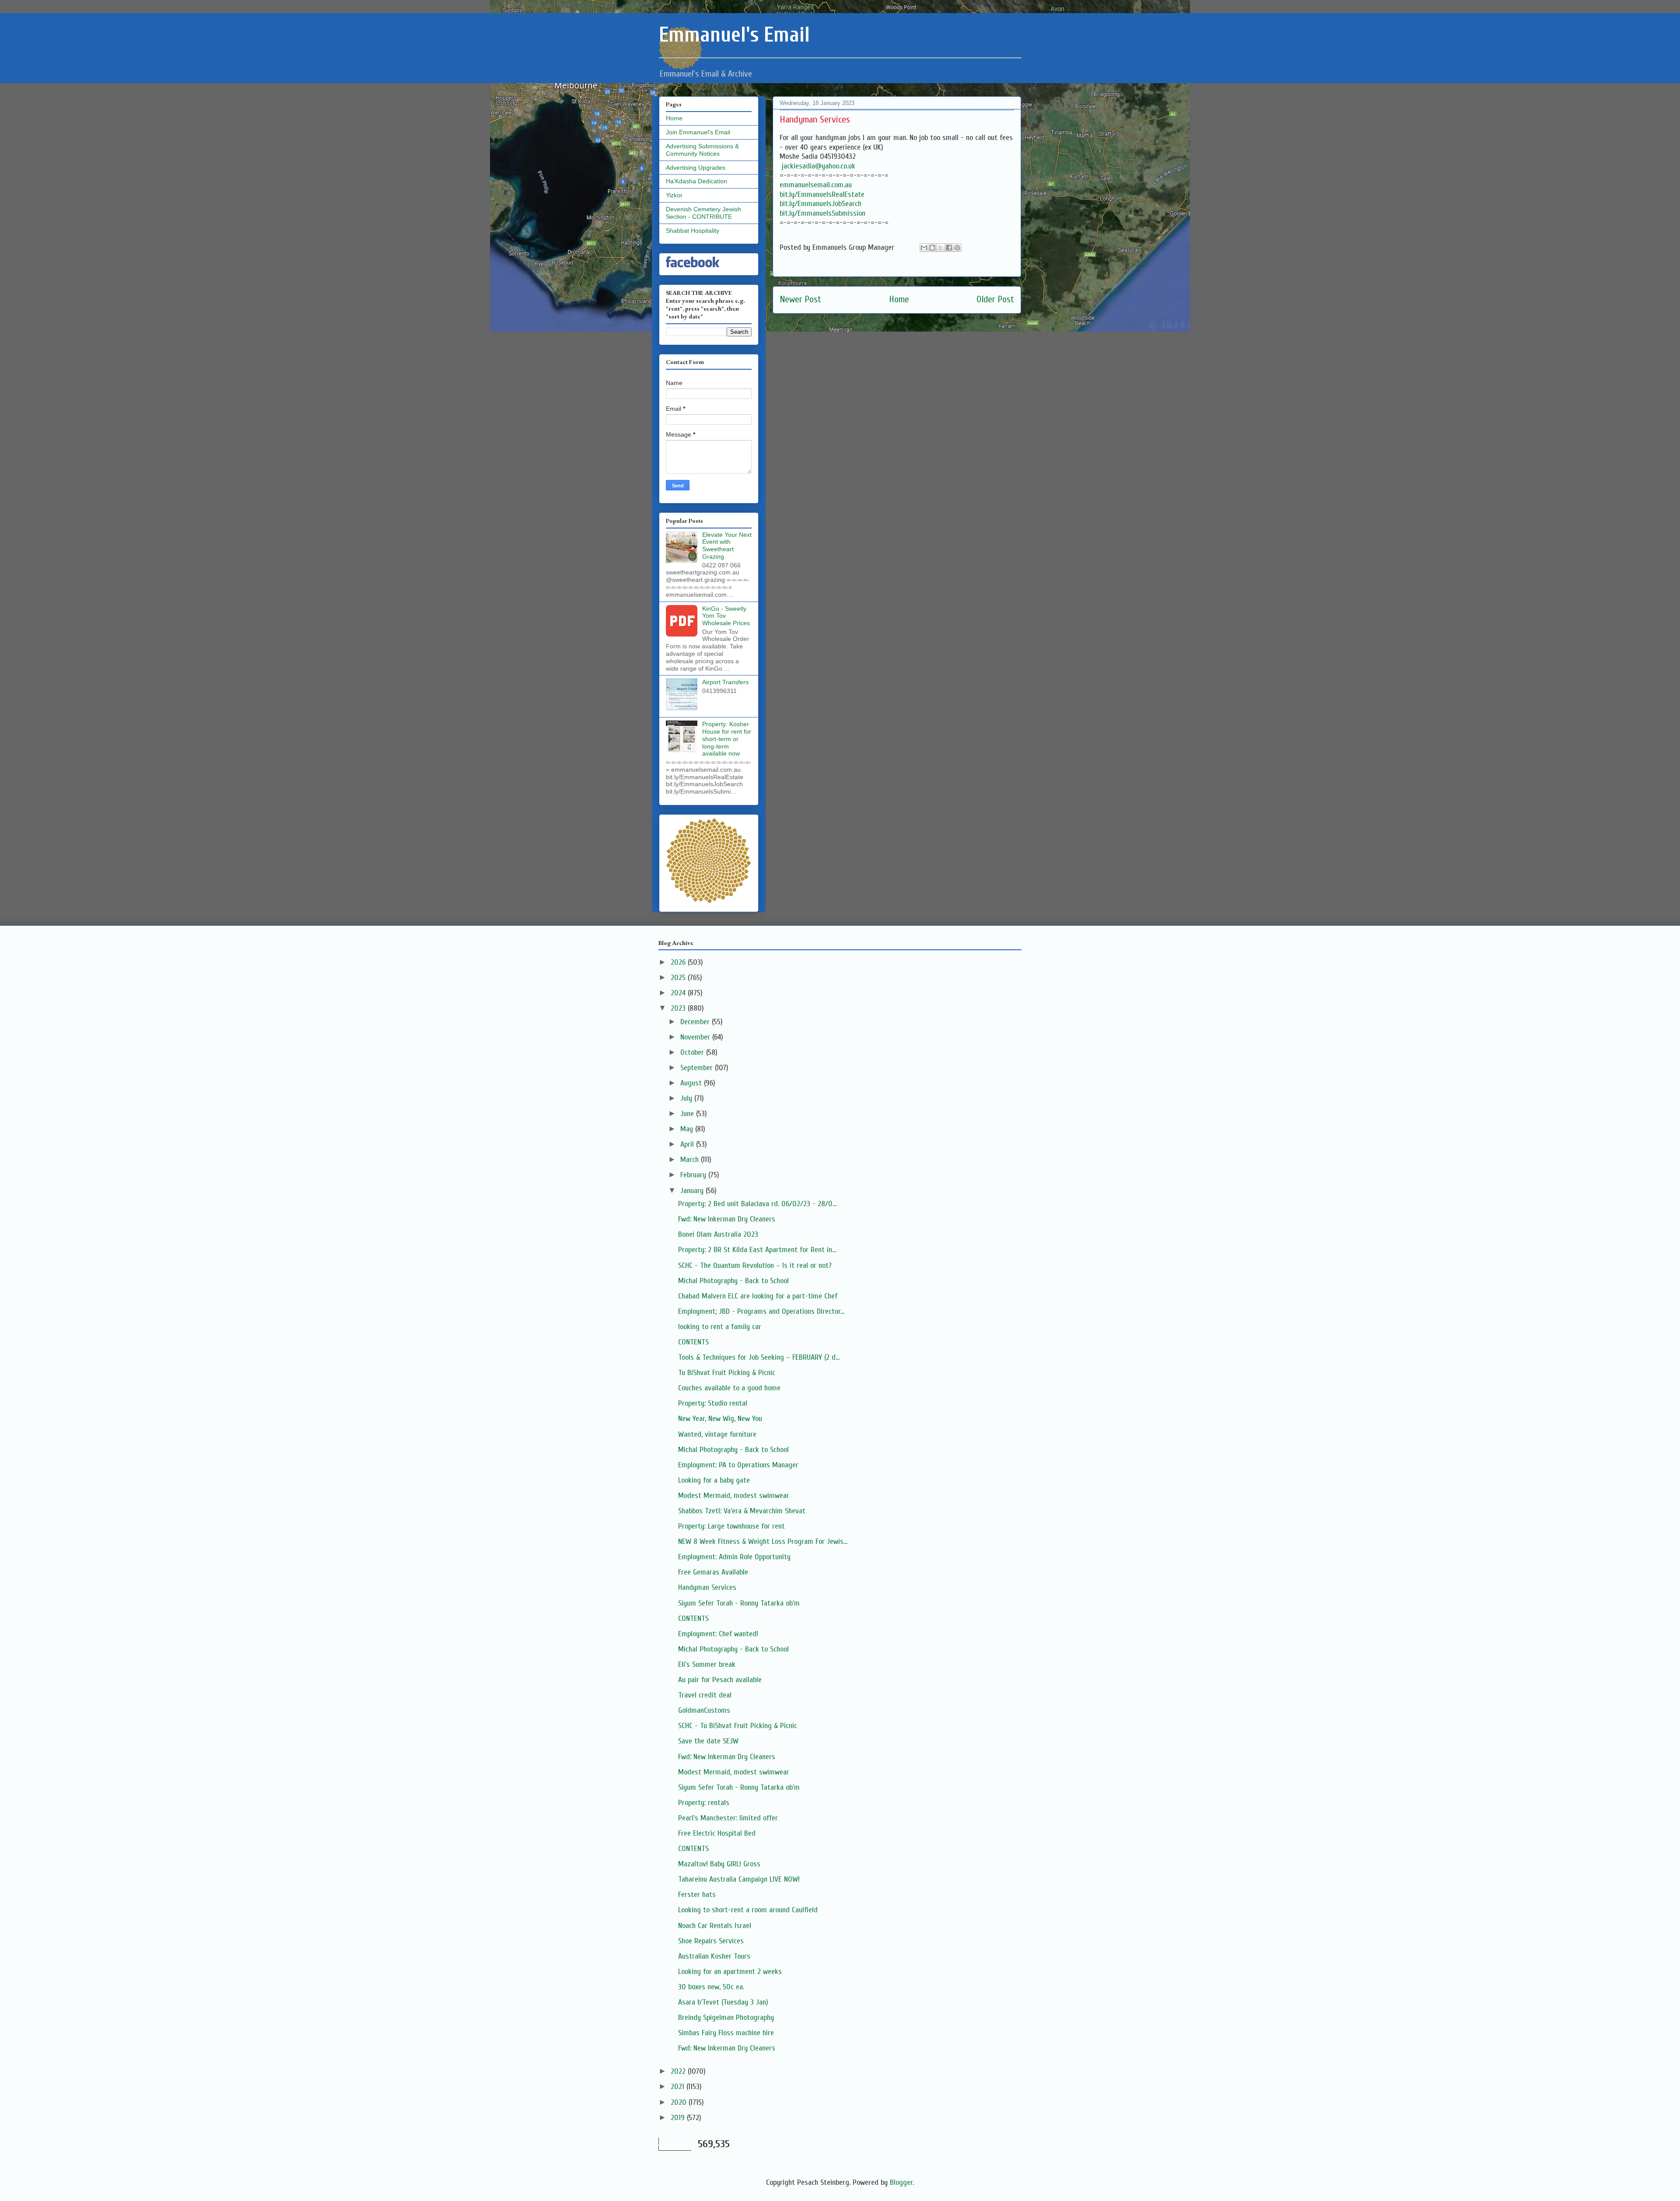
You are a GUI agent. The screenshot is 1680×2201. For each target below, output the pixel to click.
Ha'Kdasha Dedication (696, 181)
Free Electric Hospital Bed (717, 1833)
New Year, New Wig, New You (720, 1419)
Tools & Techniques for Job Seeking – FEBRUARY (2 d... (759, 1357)
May (688, 1129)
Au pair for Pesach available (720, 1680)
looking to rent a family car (720, 1327)
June (688, 1114)
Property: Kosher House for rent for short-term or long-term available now (727, 739)
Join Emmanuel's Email (698, 132)
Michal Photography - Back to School (733, 1281)
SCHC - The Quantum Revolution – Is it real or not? (755, 1265)
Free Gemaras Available (713, 1572)
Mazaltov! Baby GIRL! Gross (719, 1864)
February (694, 1175)
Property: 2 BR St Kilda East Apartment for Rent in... (757, 1250)
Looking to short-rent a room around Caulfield (748, 1910)
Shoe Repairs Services (711, 1941)
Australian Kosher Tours (714, 1956)
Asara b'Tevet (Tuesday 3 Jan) (723, 2002)
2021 (679, 2087)
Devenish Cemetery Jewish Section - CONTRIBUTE (703, 213)
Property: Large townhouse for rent (731, 1526)
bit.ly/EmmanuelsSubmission (822, 213)
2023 (679, 1008)
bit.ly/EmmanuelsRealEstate (822, 194)
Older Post (995, 299)
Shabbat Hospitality (693, 231)
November (696, 1037)
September (698, 1068)
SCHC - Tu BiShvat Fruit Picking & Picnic (738, 1726)
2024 (679, 993)
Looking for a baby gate (714, 1480)
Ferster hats (697, 1895)
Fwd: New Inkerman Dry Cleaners (727, 1219)
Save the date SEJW (708, 1741)
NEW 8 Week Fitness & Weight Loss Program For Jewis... (763, 1541)
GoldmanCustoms (704, 1710)
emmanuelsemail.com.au (816, 185)
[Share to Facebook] (949, 248)
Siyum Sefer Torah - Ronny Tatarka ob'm (739, 1603)
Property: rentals (704, 1803)
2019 (679, 2118)
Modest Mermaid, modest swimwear (734, 1496)
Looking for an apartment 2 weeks (730, 1972)
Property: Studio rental (713, 1403)
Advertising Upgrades (696, 168)
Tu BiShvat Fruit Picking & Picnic (727, 1373)
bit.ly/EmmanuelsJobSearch (821, 204)
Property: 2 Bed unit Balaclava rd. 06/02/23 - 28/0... (757, 1204)
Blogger (901, 2182)
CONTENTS (693, 1342)
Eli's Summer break (707, 1664)
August (692, 1083)
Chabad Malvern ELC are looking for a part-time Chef (758, 1296)
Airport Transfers (725, 682)
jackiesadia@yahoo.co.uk (819, 166)
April (688, 1144)
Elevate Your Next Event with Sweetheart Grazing (727, 546)
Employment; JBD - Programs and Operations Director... (761, 1311)
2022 (679, 2071)
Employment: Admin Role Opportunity (734, 1557)
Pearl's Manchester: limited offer (728, 1818)
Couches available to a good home (729, 1388)
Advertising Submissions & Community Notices (702, 150)
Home (899, 299)
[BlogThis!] (932, 248)
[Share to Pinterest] (957, 248)
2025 (679, 978)
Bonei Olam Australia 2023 (718, 1234)
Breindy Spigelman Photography (726, 2017)
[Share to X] (941, 248)
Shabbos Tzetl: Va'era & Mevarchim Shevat (742, 1511)
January (693, 1191)
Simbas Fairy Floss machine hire (726, 2033)
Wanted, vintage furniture (717, 1434)
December (696, 1022)
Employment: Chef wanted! (718, 1634)
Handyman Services (707, 1587)
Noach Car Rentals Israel (715, 1926)
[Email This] (924, 248)
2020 (680, 2102)
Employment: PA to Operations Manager (738, 1465)
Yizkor (674, 195)
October (693, 1052)
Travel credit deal (705, 1695)
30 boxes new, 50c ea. (711, 1987)
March (691, 1160)
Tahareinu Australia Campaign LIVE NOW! (739, 1879)
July (687, 1098)
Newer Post (800, 299)
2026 (679, 962)
